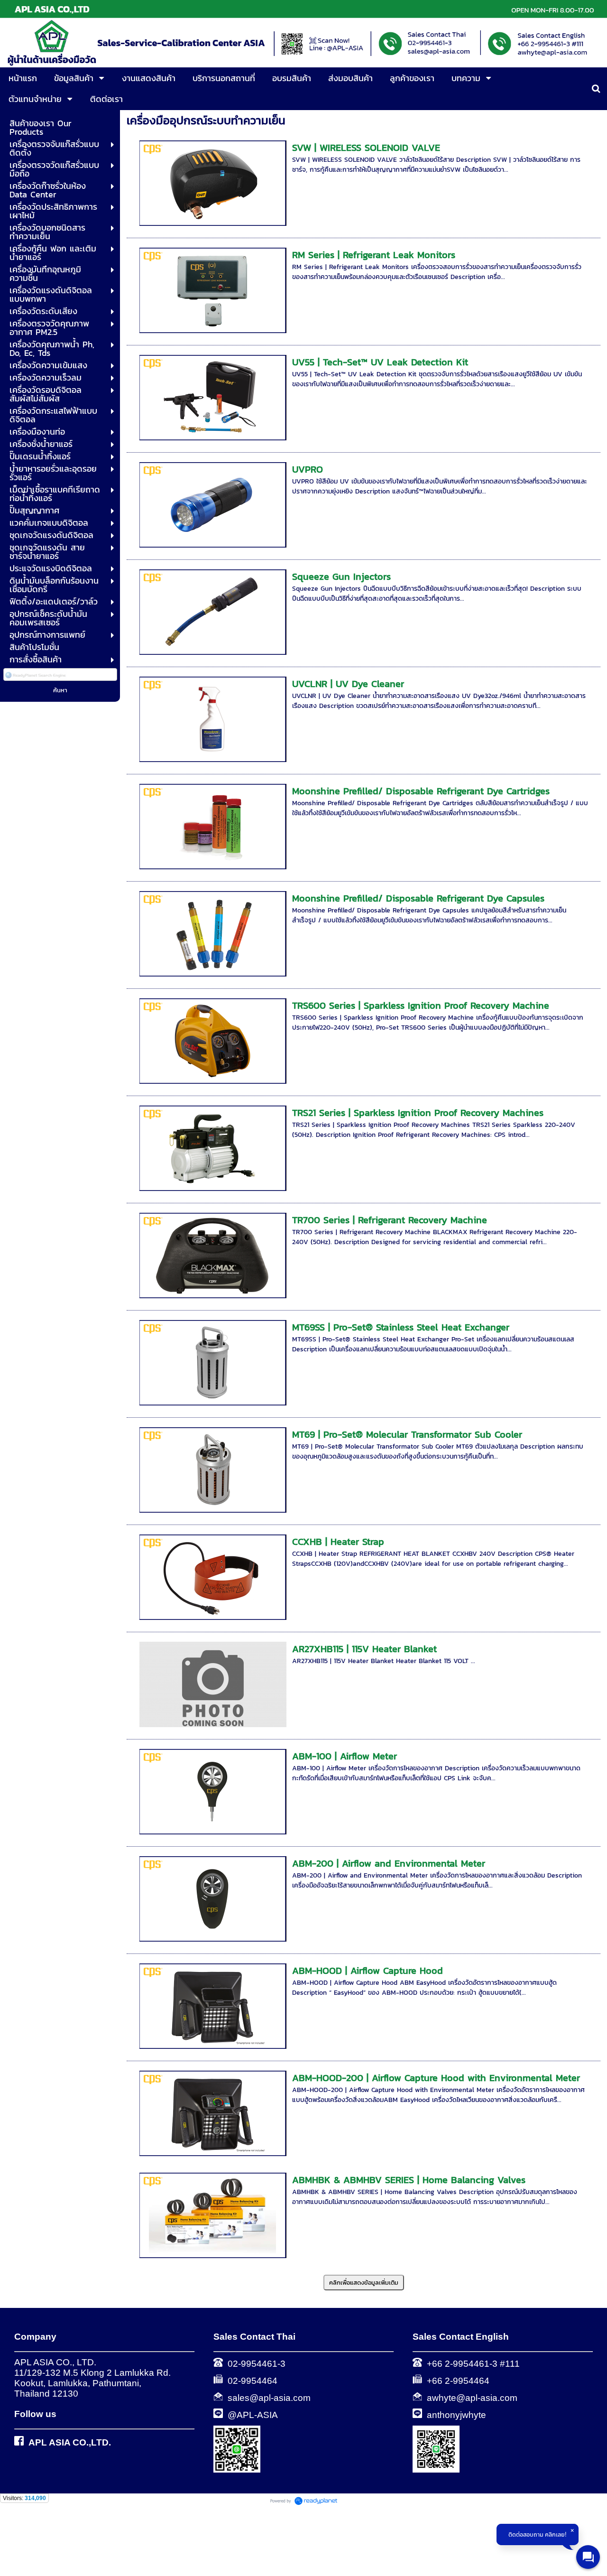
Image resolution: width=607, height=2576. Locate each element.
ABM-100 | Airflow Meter (345, 1756)
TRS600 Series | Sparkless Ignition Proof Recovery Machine (421, 1005)
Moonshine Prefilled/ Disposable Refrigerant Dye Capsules (418, 898)
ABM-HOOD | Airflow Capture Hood (368, 1971)
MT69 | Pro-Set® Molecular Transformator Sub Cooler (407, 1434)
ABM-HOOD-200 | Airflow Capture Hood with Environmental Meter (436, 2078)
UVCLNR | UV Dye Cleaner (348, 684)
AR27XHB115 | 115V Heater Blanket (364, 1649)
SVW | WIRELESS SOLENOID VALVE (366, 148)
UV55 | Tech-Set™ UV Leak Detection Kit (380, 362)
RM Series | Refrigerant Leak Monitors (374, 255)
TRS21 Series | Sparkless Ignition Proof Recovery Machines (418, 1113)
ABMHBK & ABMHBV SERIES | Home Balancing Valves (409, 2180)
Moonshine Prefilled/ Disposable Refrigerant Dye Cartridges (421, 791)
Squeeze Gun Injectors (341, 577)
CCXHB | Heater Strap (338, 1542)
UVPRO (308, 469)
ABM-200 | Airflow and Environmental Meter (389, 1863)
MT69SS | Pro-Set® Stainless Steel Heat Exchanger (401, 1327)
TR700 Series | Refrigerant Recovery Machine (390, 1220)
